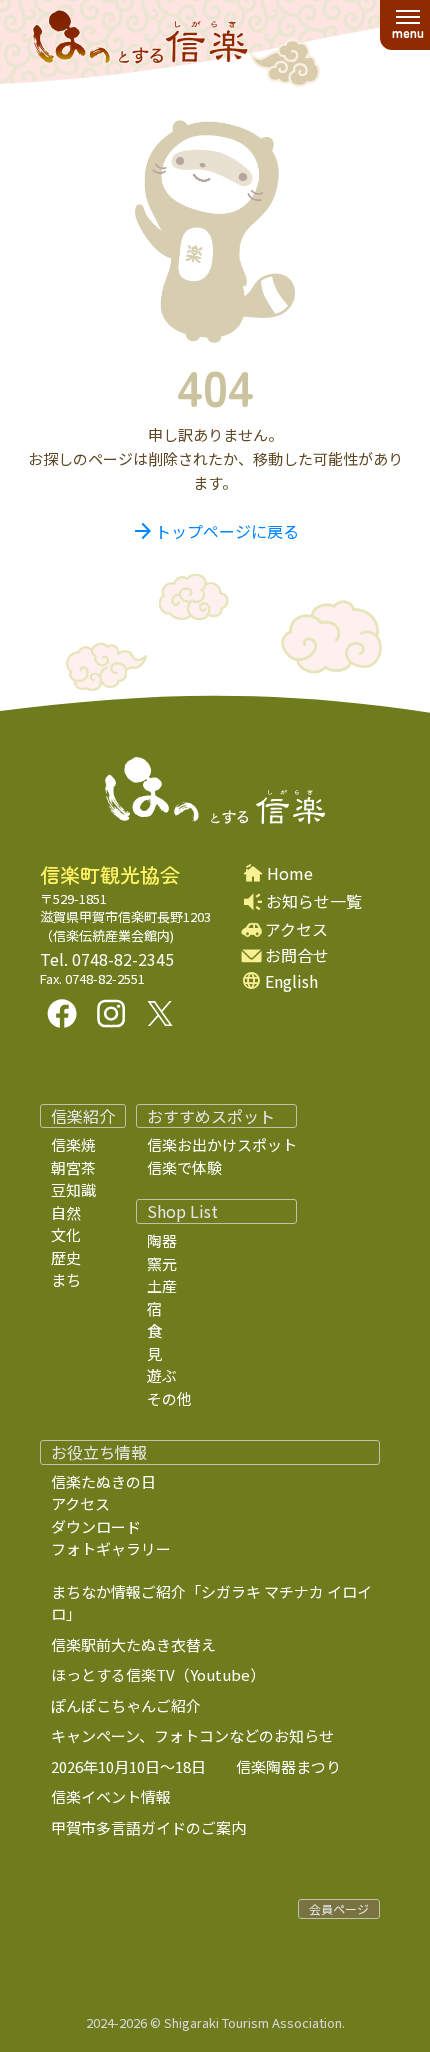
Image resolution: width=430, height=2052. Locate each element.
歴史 (66, 1257)
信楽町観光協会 (110, 875)
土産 (162, 1285)
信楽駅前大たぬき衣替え (133, 1644)
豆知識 (73, 1189)
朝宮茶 (73, 1167)
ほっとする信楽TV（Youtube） (158, 1674)
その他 (169, 1398)
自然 (66, 1212)
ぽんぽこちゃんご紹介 (126, 1705)
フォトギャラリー (111, 1548)
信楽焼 (73, 1144)
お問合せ (297, 955)
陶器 (162, 1240)
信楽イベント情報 (111, 1796)
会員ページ (339, 1908)
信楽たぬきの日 (103, 1481)
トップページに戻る (215, 531)
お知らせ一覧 (314, 901)
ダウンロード (96, 1526)
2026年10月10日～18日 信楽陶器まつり (196, 1766)
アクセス (296, 929)
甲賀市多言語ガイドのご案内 (148, 1827)
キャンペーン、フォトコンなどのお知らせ (192, 1735)
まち (66, 1279)
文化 (66, 1234)
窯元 (162, 1263)
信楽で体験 (184, 1167)
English (291, 981)
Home (290, 873)
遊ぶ (162, 1375)
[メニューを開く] (407, 25)
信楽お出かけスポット (222, 1144)
